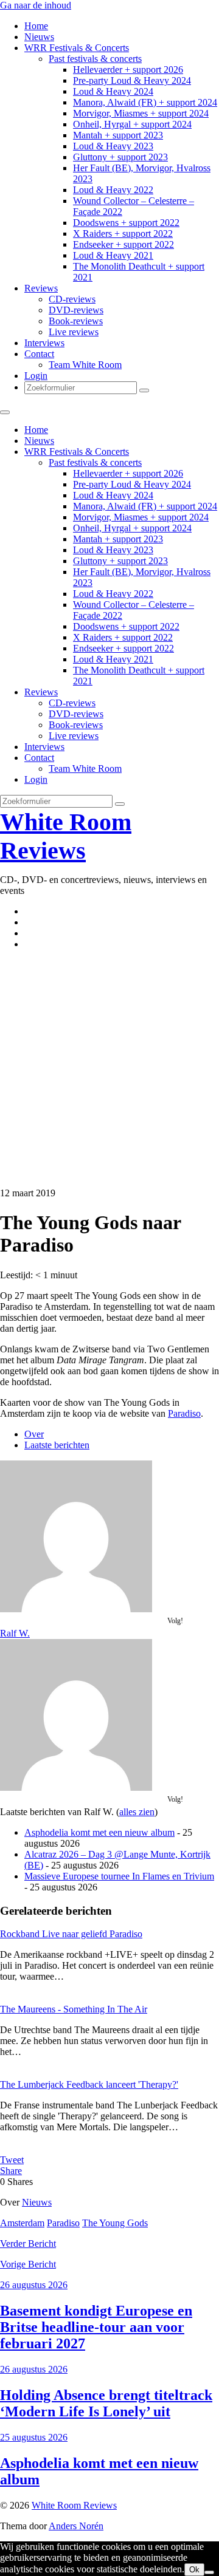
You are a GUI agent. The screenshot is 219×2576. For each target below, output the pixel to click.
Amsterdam (22, 2223)
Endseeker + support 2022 (123, 244)
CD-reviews (72, 299)
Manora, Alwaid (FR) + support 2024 (145, 102)
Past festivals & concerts (95, 59)
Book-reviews (76, 321)
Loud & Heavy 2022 (113, 190)
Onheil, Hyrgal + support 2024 (132, 124)
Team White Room (85, 365)
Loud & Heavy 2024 (113, 91)
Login (36, 376)
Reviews (41, 288)
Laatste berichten (57, 1445)
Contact (39, 354)
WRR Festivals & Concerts (77, 48)
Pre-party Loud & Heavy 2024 (132, 80)
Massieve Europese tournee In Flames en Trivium (119, 1876)
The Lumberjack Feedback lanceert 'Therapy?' (89, 2084)
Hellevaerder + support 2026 (128, 70)
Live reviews (74, 332)
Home (36, 26)
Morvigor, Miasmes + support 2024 (141, 113)
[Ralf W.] (76, 1609)
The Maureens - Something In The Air (74, 2009)
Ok (194, 2570)
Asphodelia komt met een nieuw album (99, 1832)
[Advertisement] (109, 1069)
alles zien (137, 1812)
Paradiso (184, 1413)
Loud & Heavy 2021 (113, 255)
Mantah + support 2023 (118, 135)
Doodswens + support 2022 (126, 223)
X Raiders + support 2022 (123, 233)
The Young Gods (115, 2223)
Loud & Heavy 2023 (113, 146)
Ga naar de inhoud (36, 5)
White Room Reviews (74, 2505)
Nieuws (39, 37)
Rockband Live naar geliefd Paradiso (71, 1934)
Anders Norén (76, 2526)
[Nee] (209, 2572)
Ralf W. (15, 1633)
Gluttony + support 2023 (120, 157)
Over (34, 1434)
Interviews (44, 343)
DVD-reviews (76, 310)
